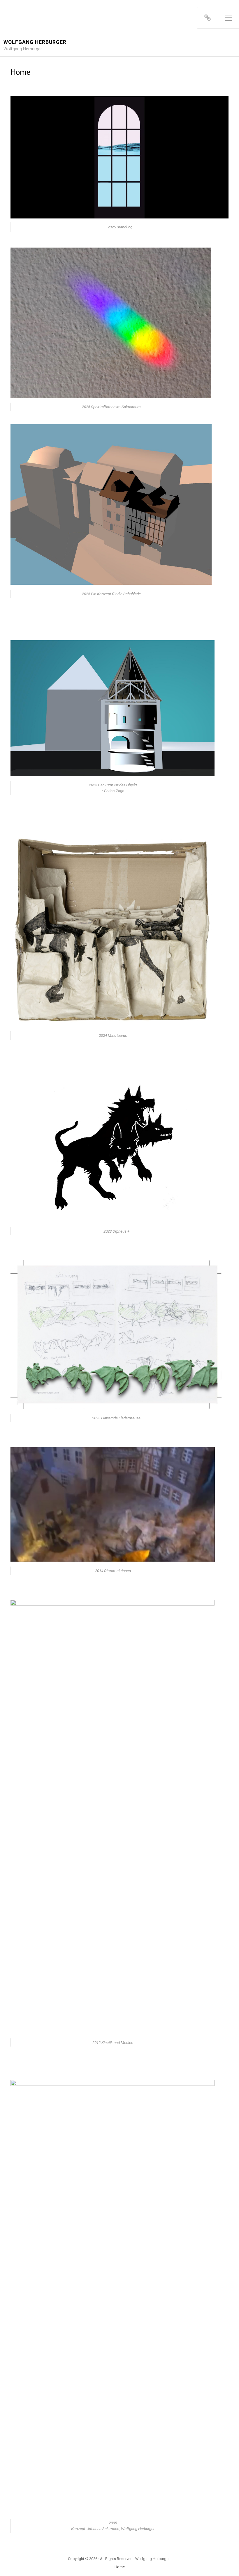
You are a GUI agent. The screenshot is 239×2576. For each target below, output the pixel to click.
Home (120, 2567)
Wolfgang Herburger (35, 42)
